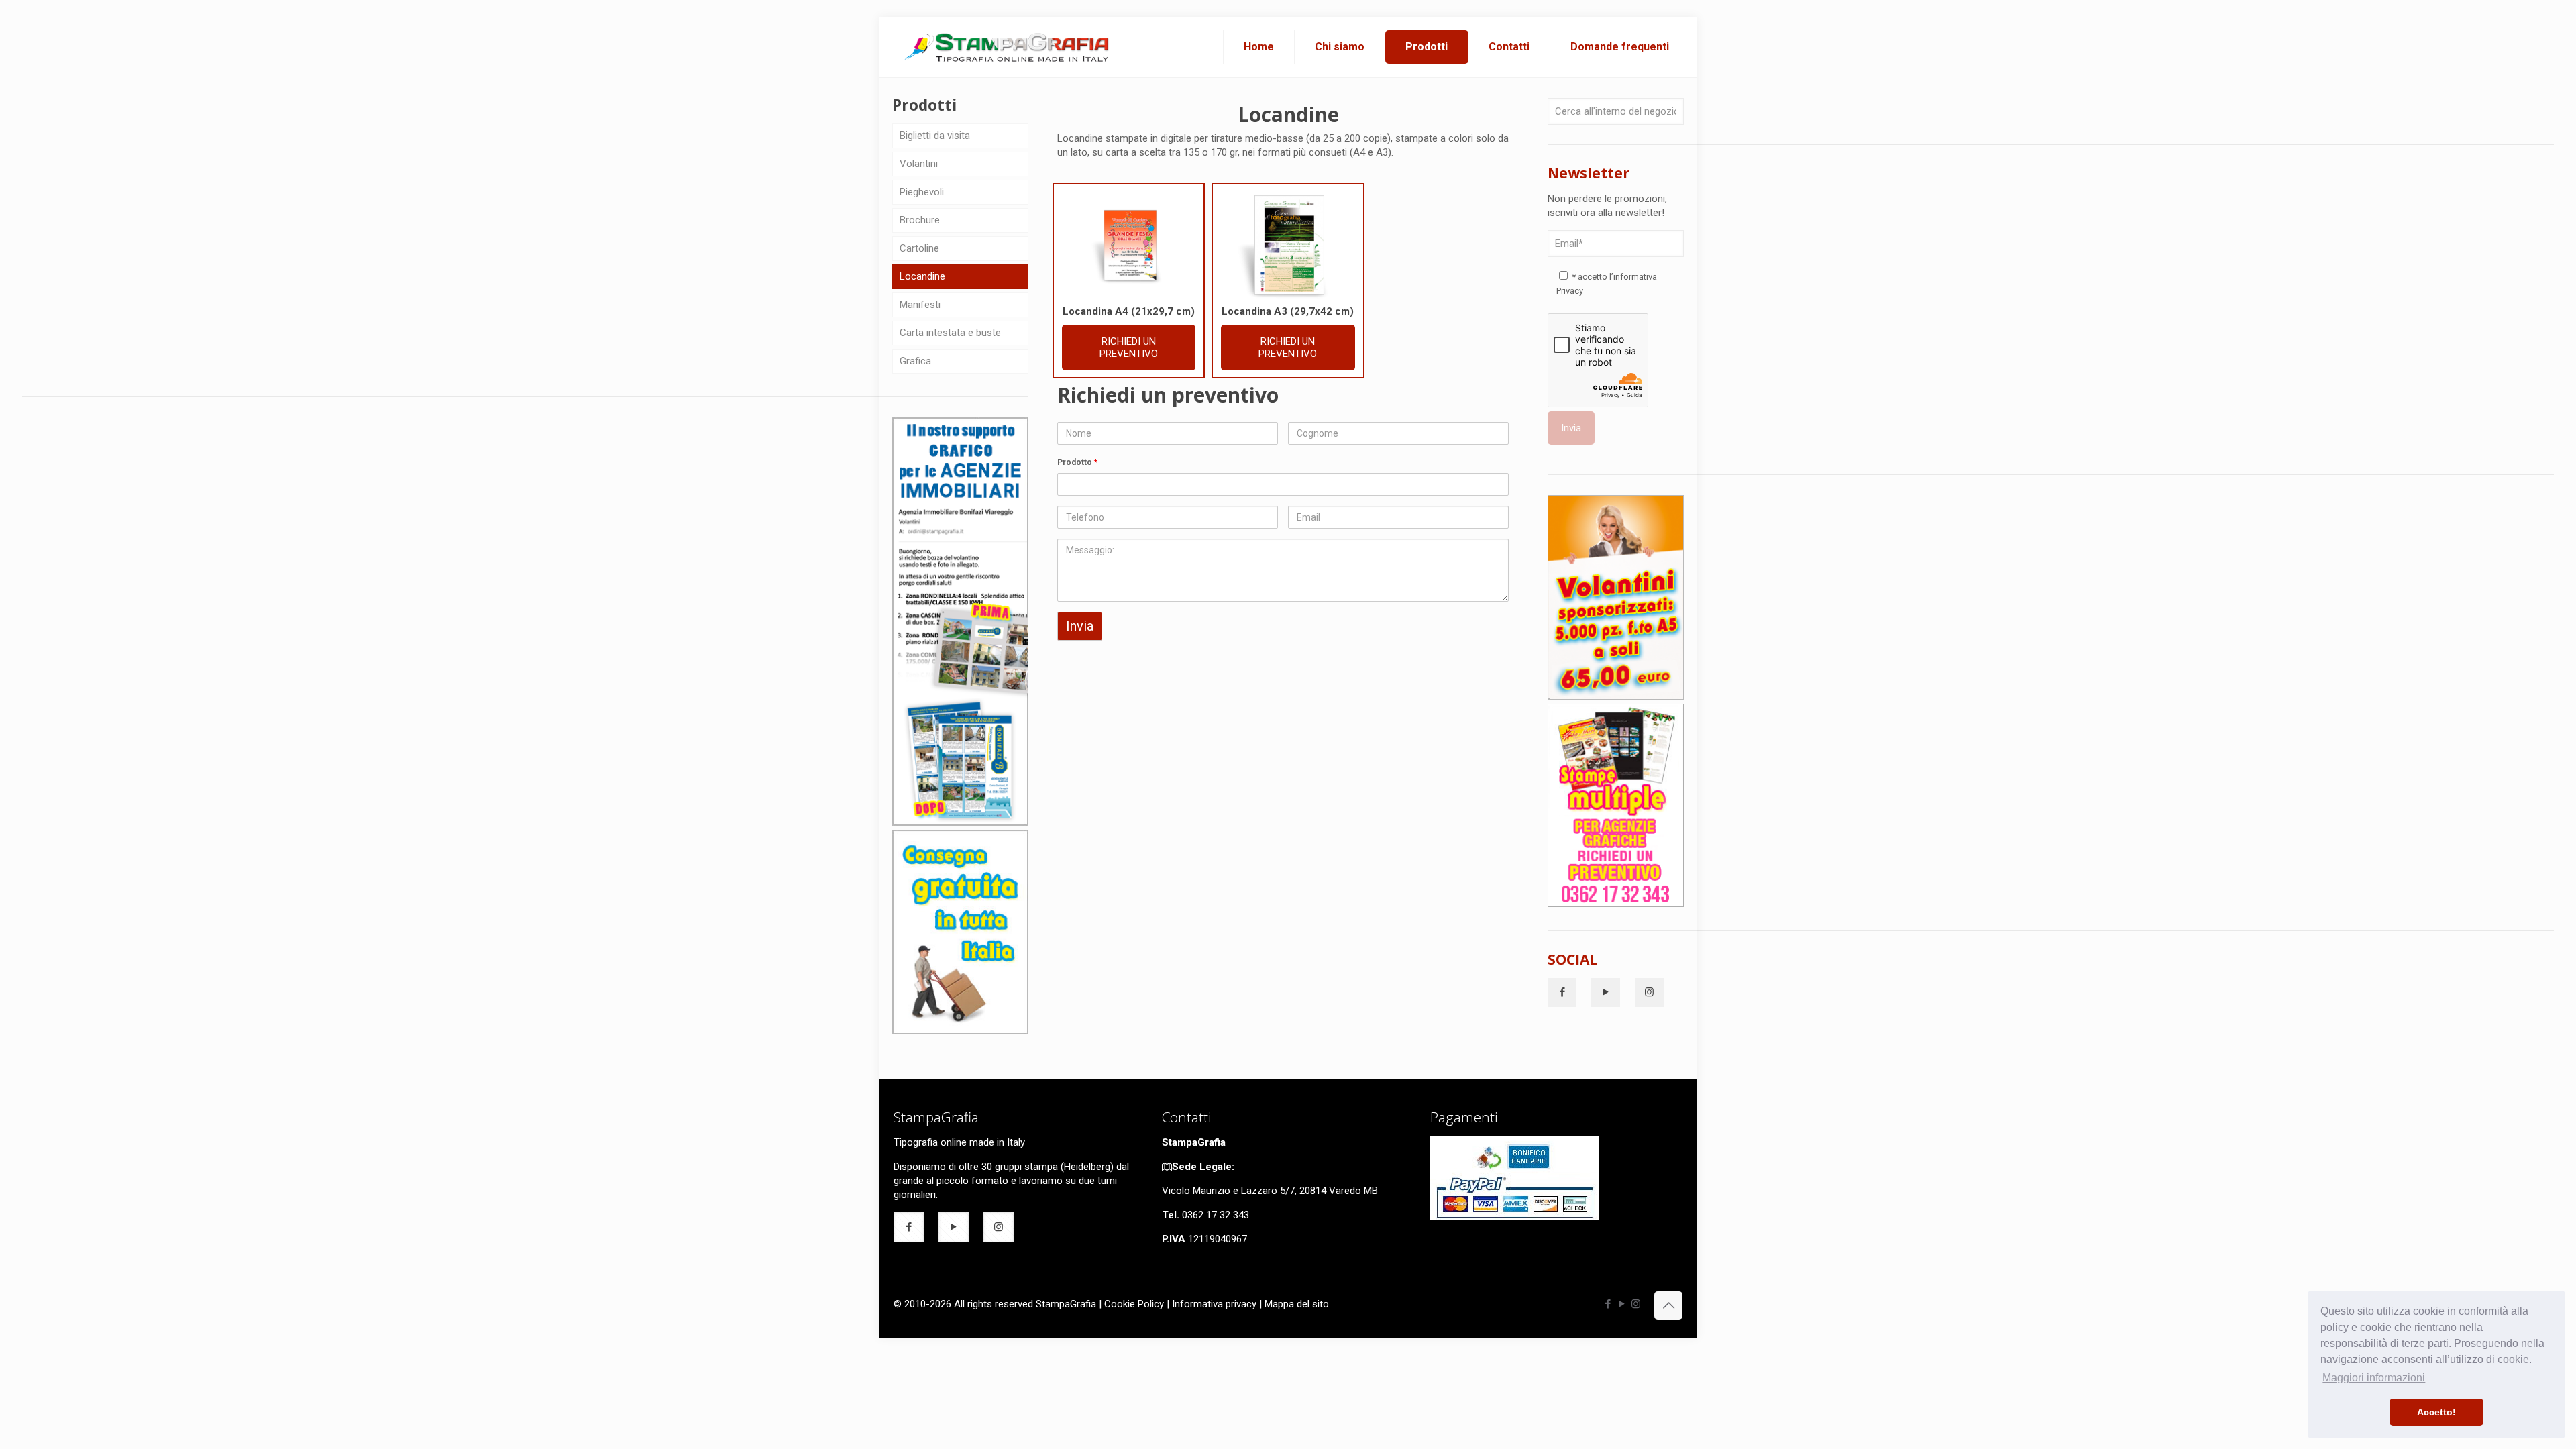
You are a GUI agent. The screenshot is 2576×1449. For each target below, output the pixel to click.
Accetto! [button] (2436, 1412)
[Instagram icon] (1636, 1304)
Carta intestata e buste (950, 333)
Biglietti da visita (935, 136)
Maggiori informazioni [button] (2374, 1378)
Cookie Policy (1134, 1304)
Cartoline (919, 248)
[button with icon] (1562, 992)
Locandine (922, 276)
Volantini (919, 164)
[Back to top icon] (1668, 1305)
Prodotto (1077, 462)
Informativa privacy (1214, 1304)
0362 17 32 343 (1216, 1215)
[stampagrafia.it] (1008, 47)
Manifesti (920, 305)
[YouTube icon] (1622, 1304)
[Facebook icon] (1608, 1304)
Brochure (920, 220)
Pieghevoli (922, 192)
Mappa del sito (1297, 1304)
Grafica (915, 361)
